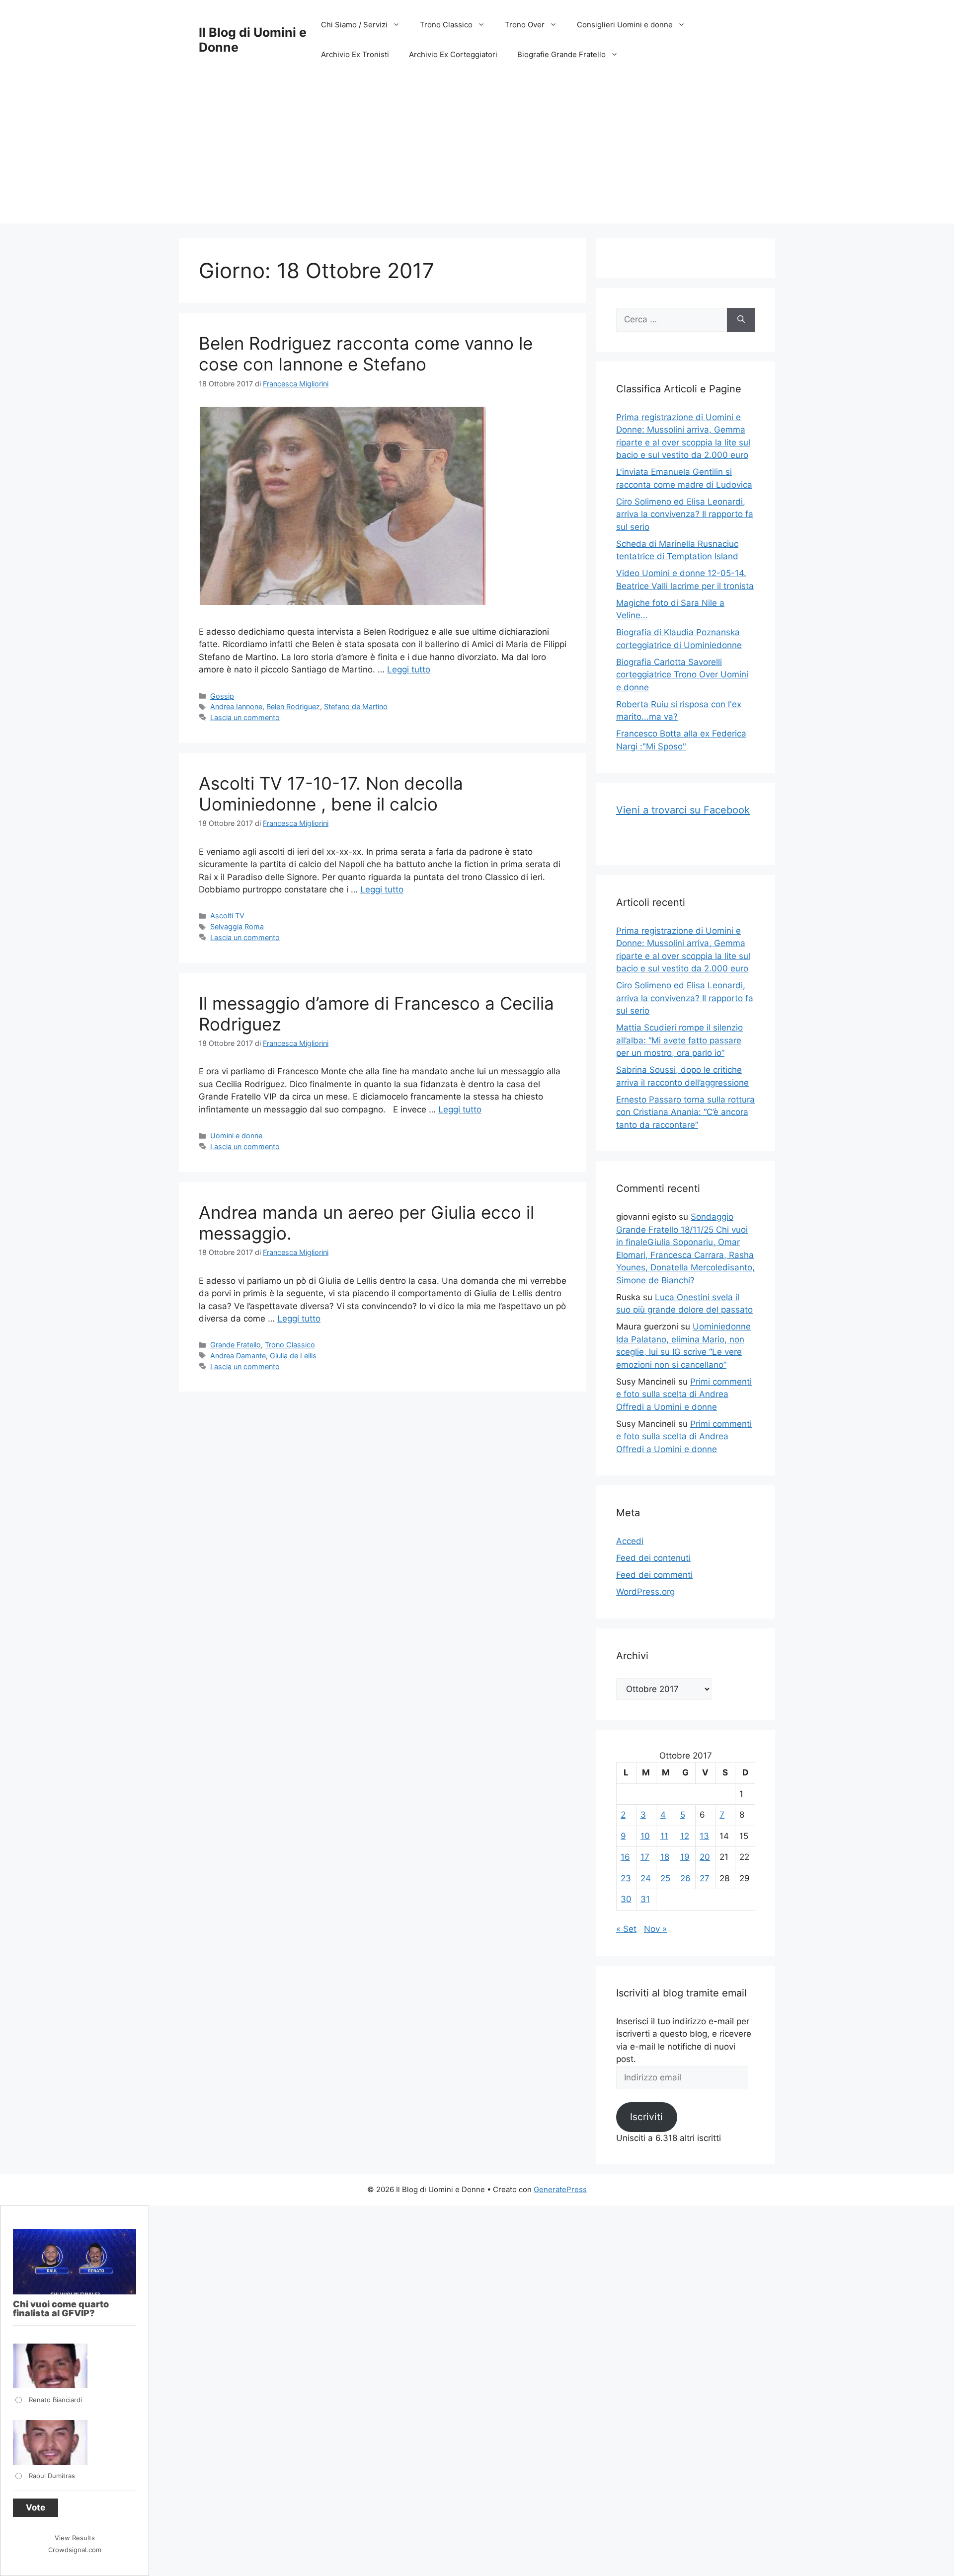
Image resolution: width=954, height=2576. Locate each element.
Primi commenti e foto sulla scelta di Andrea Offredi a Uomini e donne (684, 1394)
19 (685, 1857)
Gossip (222, 696)
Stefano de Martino (356, 706)
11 (664, 1836)
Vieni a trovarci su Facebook (683, 810)
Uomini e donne (236, 1136)
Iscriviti (646, 2117)
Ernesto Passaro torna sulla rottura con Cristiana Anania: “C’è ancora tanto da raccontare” (685, 1112)
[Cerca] (741, 320)
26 (685, 1878)
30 (626, 1899)
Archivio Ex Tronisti (355, 54)
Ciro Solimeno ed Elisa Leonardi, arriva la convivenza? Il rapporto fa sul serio (685, 514)
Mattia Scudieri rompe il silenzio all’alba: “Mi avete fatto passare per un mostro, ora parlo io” (679, 1040)
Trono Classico (446, 25)
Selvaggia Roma (237, 926)
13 (704, 1836)
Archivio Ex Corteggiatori (453, 54)
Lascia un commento (245, 717)
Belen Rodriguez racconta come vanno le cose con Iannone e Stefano (366, 354)
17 (645, 1857)
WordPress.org (645, 1592)
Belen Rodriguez (293, 706)
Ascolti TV (227, 916)
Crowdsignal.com (75, 2550)
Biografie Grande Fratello (561, 54)
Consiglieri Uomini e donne (625, 25)
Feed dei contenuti (653, 1558)
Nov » (655, 1929)
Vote (36, 2507)
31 (645, 1899)
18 (665, 1857)
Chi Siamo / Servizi (354, 25)
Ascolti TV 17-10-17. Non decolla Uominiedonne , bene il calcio (331, 794)
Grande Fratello (236, 1345)
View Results (75, 2538)
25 (665, 1878)
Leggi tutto (409, 669)
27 (705, 1878)
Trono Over (525, 25)
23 (626, 1878)
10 (645, 1836)
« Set (626, 1929)
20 (705, 1857)
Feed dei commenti (654, 1575)
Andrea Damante (238, 1356)
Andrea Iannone (236, 706)
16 (625, 1857)
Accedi (630, 1541)
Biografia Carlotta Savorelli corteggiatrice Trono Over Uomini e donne (682, 675)
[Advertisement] (477, 154)
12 (685, 1836)
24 (646, 1878)
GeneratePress (560, 2189)
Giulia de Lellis (293, 1356)
